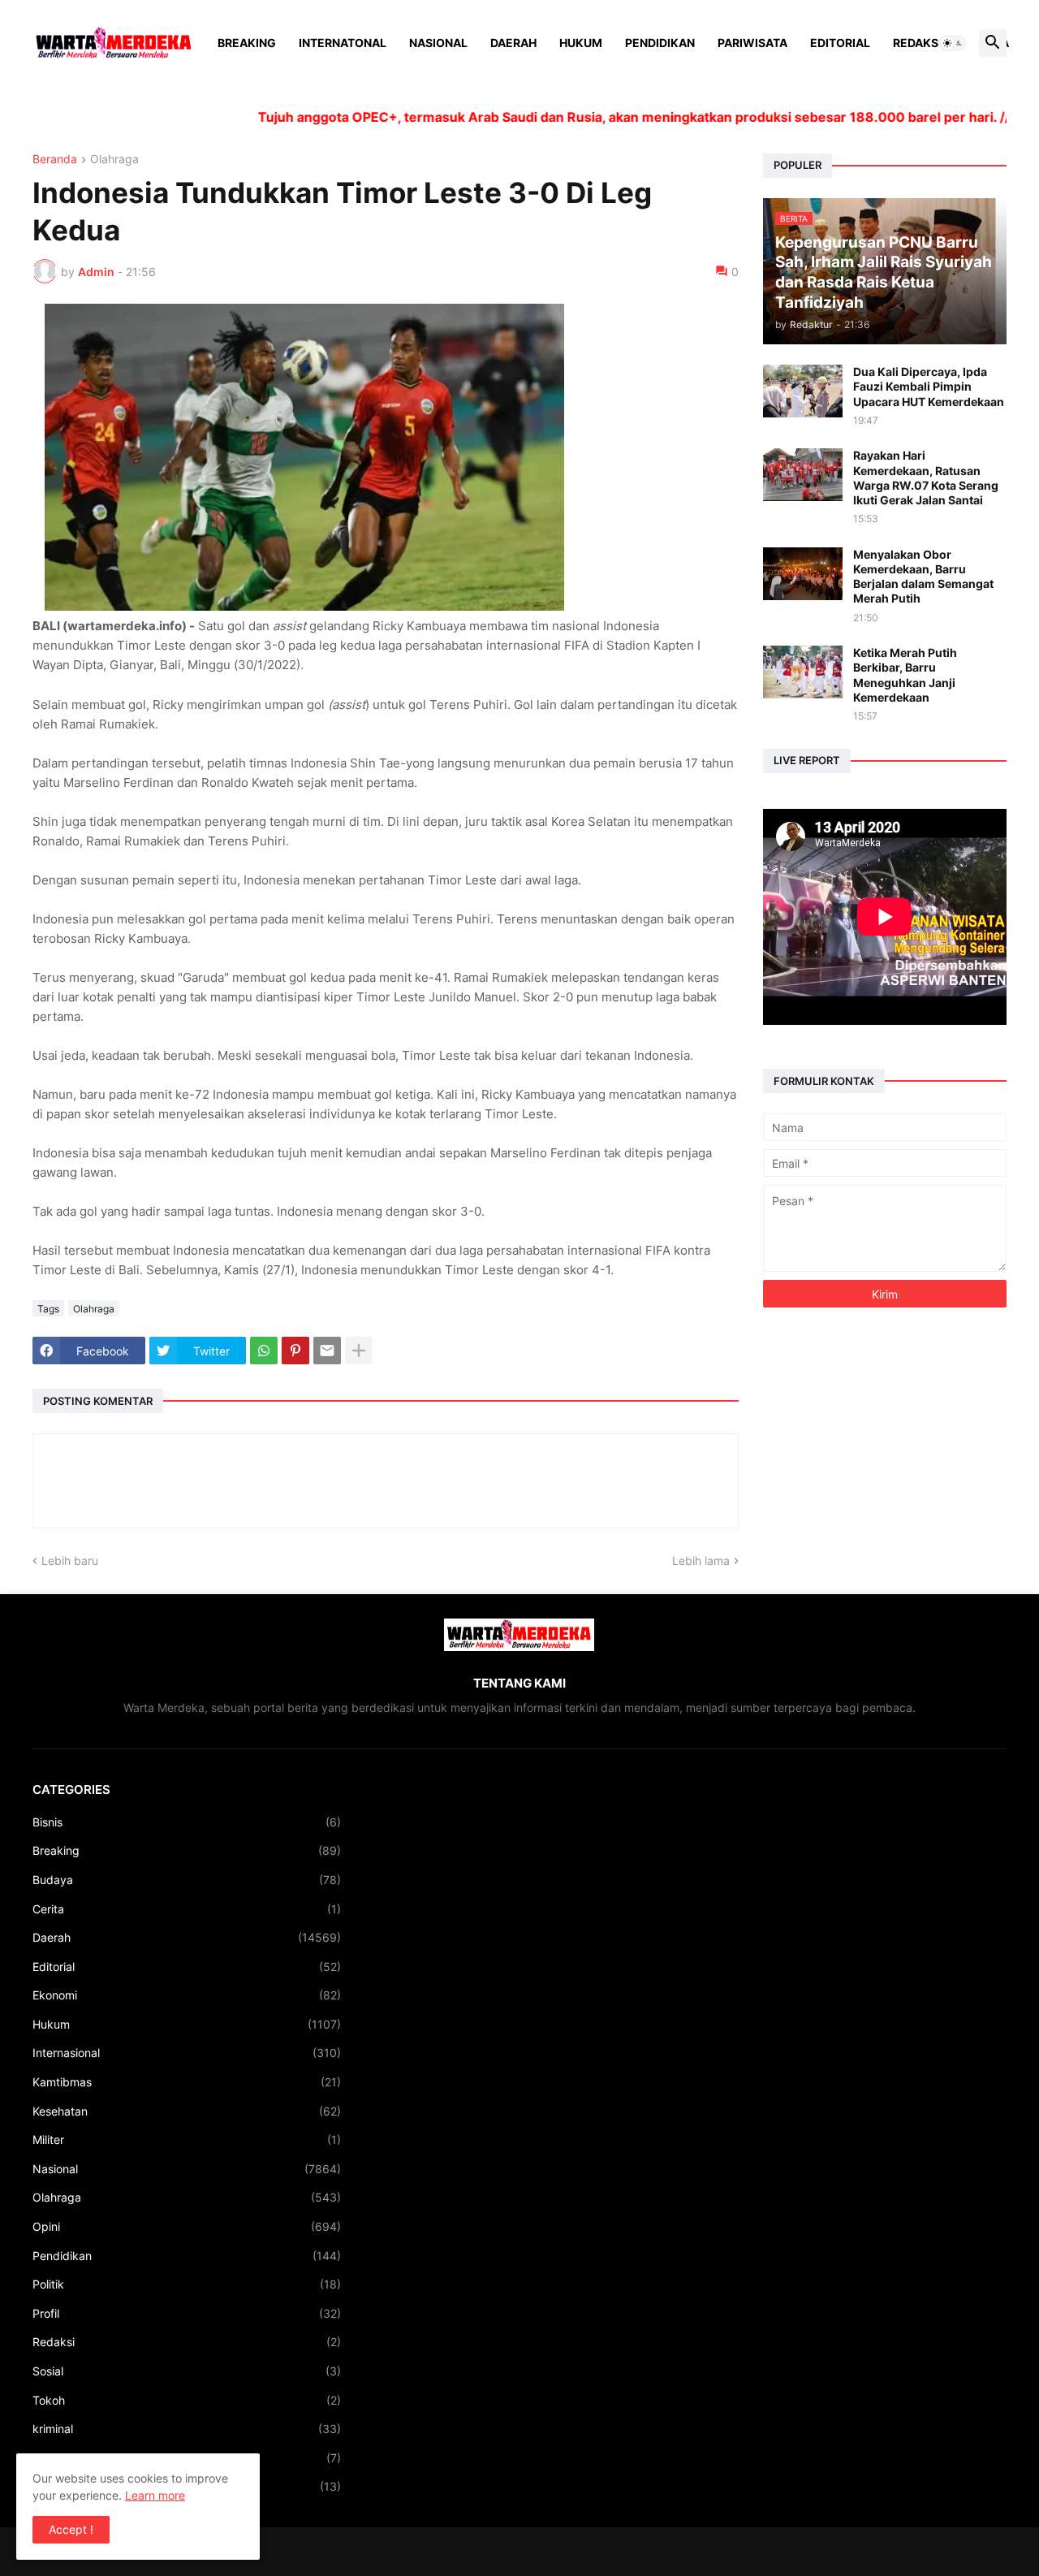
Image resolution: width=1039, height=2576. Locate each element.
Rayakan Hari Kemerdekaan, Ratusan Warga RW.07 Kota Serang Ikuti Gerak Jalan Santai (926, 478)
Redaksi (917, 43)
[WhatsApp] (264, 1351)
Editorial (840, 43)
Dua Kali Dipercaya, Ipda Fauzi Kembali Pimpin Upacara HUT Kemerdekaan (929, 386)
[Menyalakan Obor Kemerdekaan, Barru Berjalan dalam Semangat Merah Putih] (803, 574)
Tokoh (187, 2400)
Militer (187, 2139)
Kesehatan (187, 2111)
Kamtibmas (187, 2082)
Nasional (438, 43)
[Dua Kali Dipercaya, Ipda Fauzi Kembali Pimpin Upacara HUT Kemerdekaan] (803, 391)
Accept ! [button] (71, 2529)
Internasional (187, 2053)
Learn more (155, 2495)
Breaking (247, 43)
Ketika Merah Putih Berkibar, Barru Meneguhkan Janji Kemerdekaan (905, 675)
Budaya (187, 1880)
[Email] (327, 1351)
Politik (187, 2284)
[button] (953, 43)
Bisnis (187, 1822)
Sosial (187, 2371)
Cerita (187, 1909)
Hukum (581, 43)
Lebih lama (701, 1560)
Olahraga (114, 160)
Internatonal (343, 43)
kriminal (187, 2429)
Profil (187, 2313)
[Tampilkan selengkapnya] (359, 1351)
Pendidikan (660, 43)
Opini (187, 2226)
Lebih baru (70, 1560)
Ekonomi (187, 1995)
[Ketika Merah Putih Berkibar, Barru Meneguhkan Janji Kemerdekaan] (803, 672)
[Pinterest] (295, 1351)
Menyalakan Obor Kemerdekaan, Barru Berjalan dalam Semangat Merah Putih (923, 577)
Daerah (513, 43)
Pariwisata (752, 43)
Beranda (55, 160)
